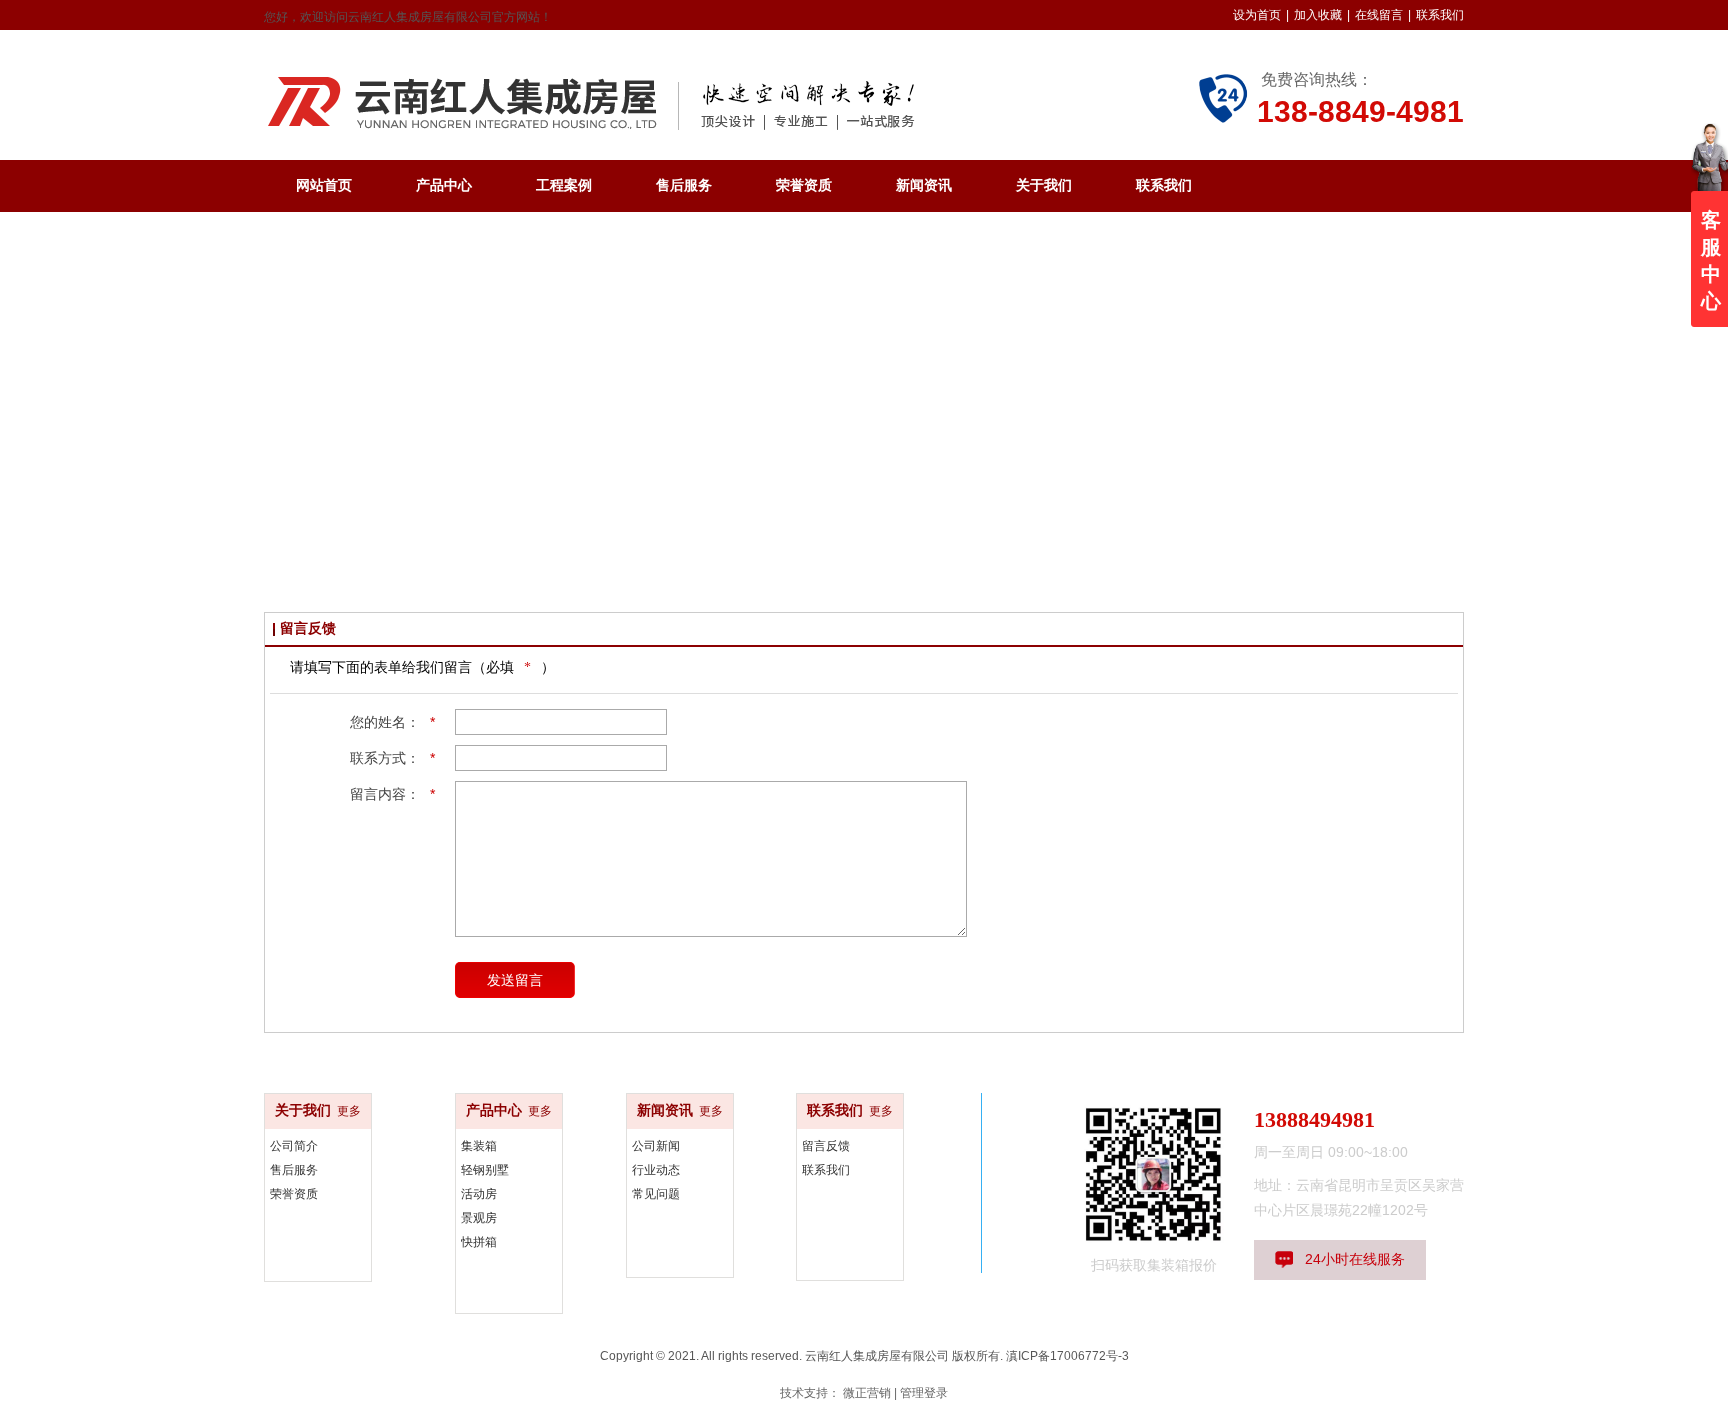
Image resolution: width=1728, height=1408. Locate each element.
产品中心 (494, 1110)
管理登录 (924, 1393)
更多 (349, 1111)
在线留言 (1379, 15)
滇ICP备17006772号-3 (1067, 1356)
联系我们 (1440, 15)
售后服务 (294, 1170)
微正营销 (867, 1393)
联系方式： (392, 758)
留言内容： (392, 794)
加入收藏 (1318, 15)
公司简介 (294, 1146)
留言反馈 (826, 1146)
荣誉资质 (294, 1194)
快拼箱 (479, 1242)
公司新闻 (656, 1146)
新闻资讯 (665, 1110)
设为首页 (1257, 15)
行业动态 (656, 1170)
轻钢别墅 (485, 1170)
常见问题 (656, 1194)
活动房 (479, 1194)
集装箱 (479, 1146)
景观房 (479, 1218)
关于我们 (303, 1110)
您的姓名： (392, 722)
